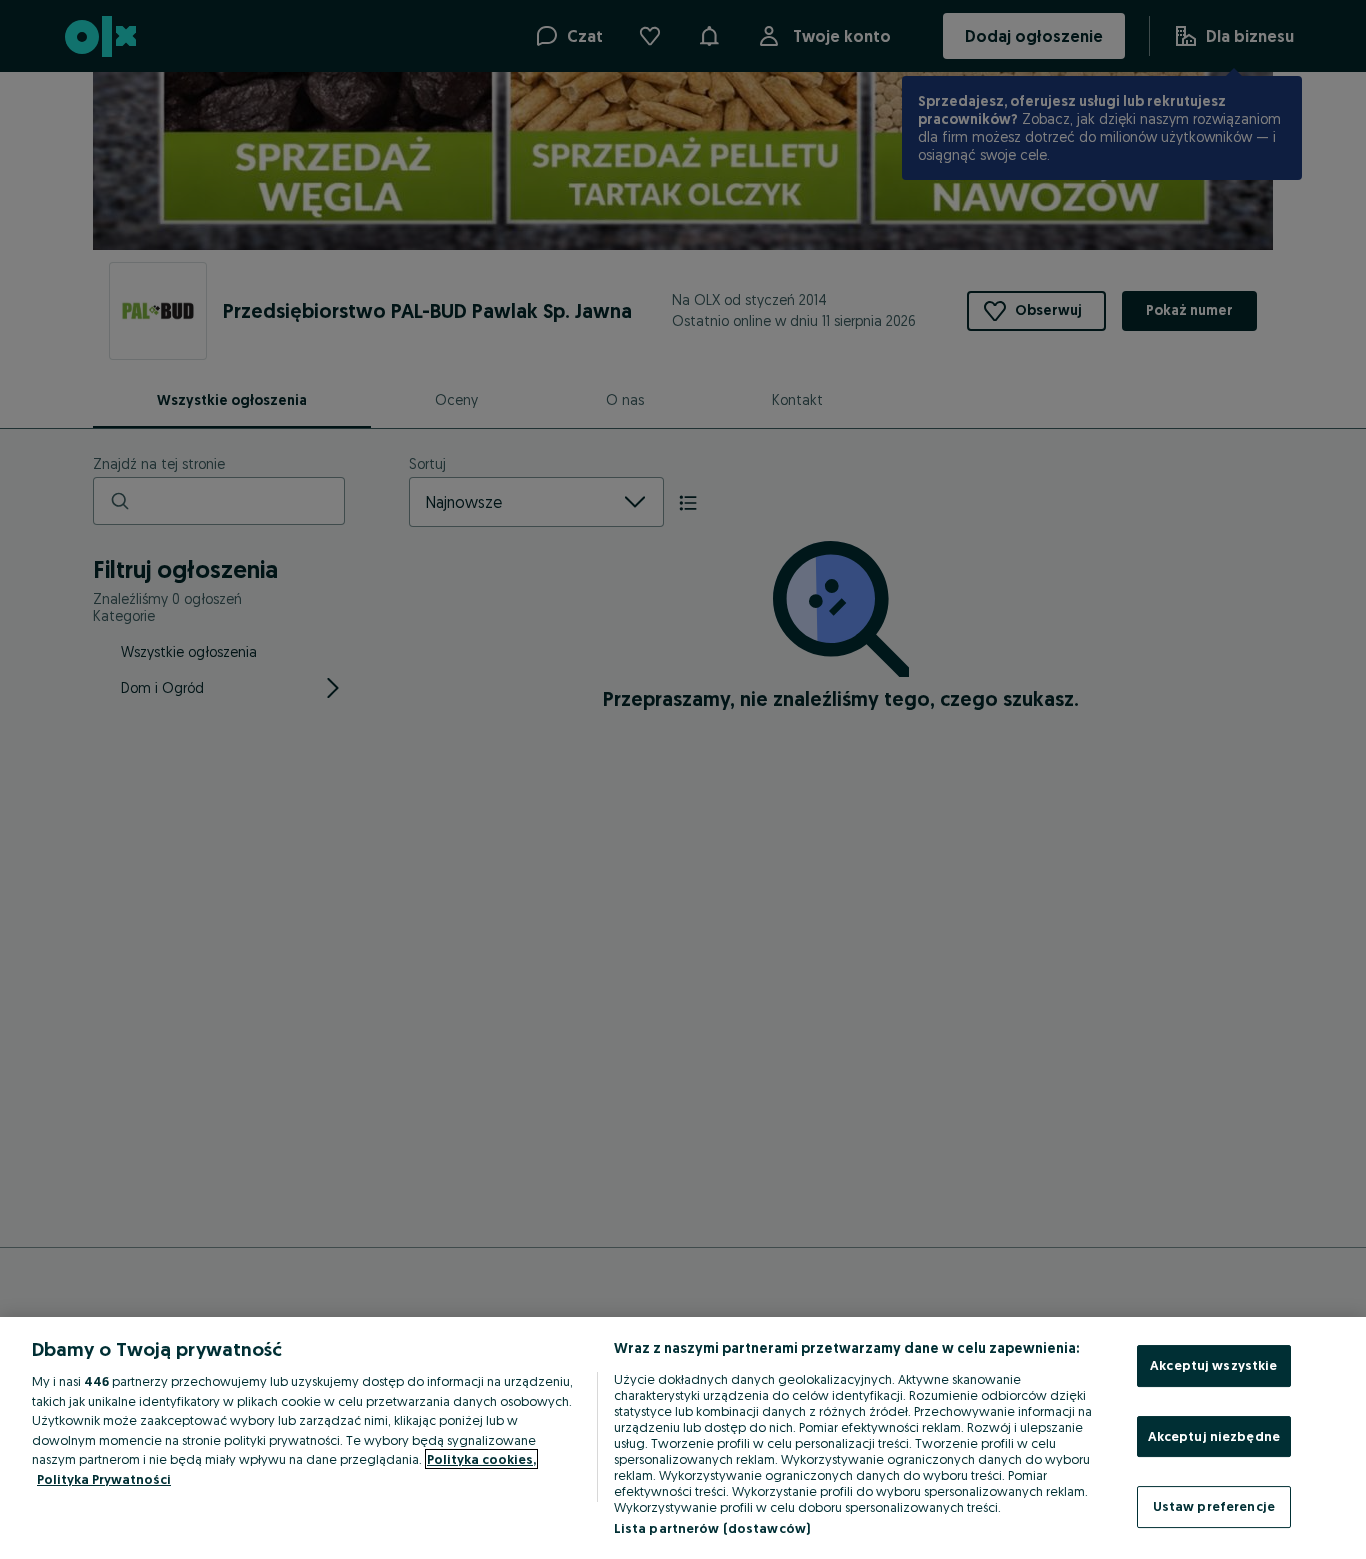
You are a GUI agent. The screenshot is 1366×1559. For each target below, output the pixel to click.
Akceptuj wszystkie (1213, 1365)
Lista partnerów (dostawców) (712, 1528)
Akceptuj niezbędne (1214, 1436)
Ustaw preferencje (1214, 1506)
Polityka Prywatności (104, 1479)
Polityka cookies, (481, 1459)
